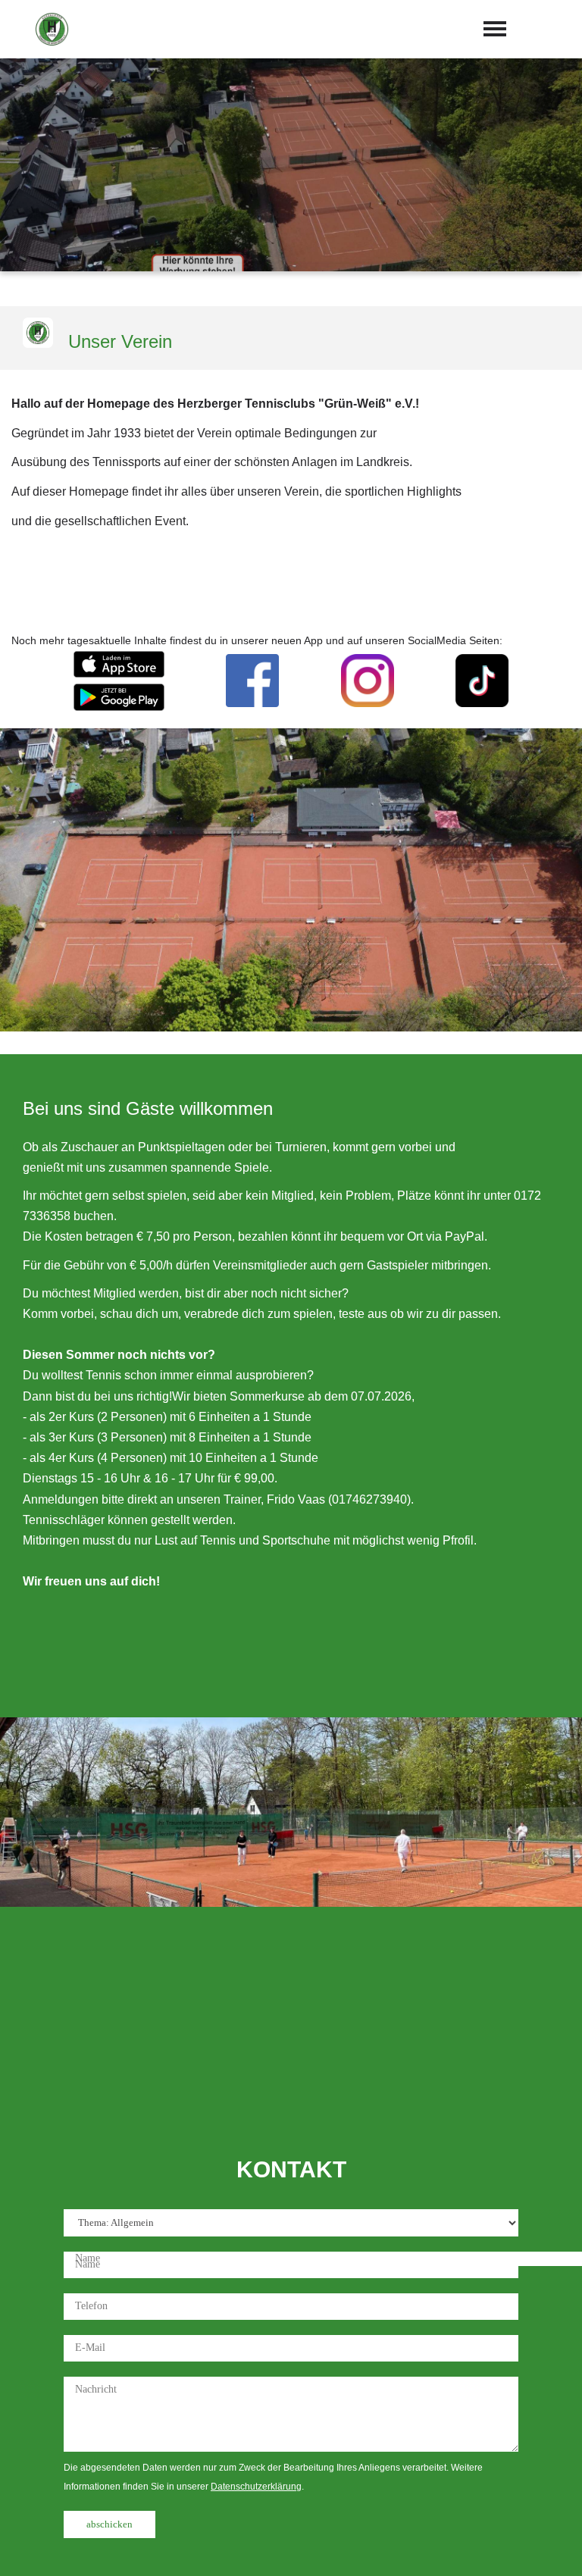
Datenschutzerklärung (256, 2487)
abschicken (110, 2524)
